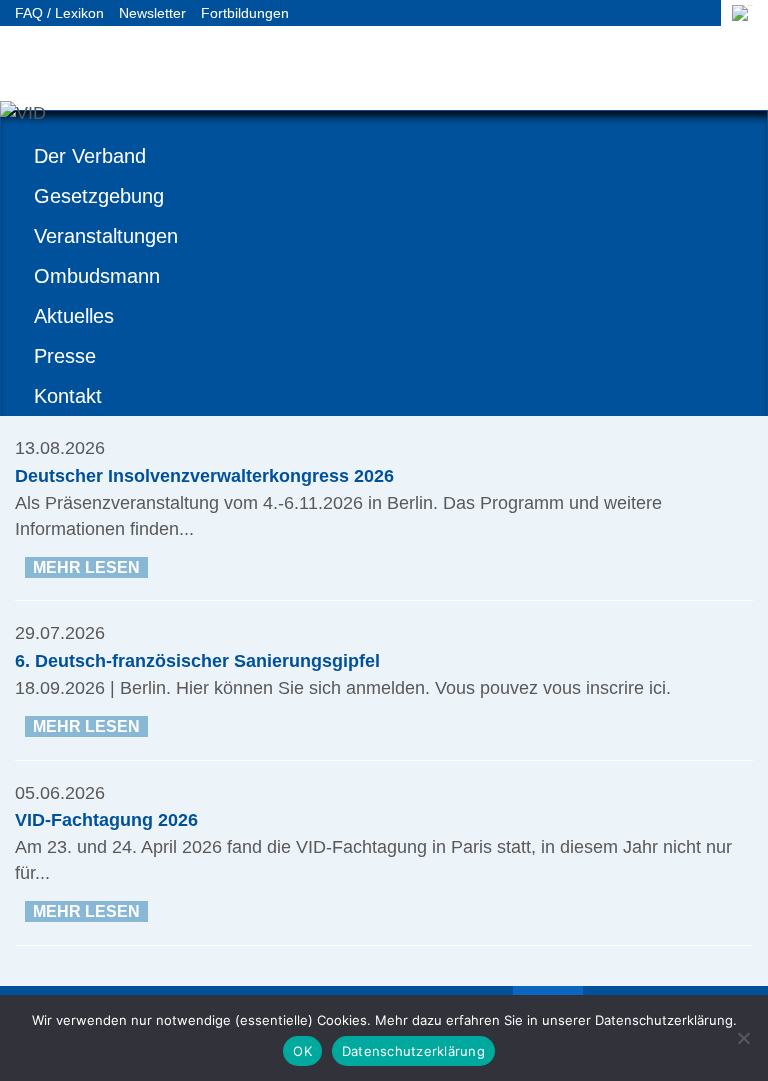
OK (302, 1051)
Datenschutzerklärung (413, 1051)
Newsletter (152, 13)
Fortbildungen (245, 13)
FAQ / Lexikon (59, 13)
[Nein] (743, 1038)
